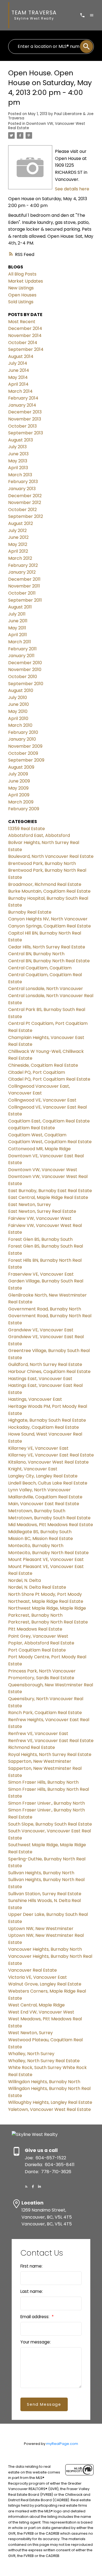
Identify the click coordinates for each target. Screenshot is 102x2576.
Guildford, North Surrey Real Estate (45, 1364)
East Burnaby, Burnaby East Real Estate (50, 1191)
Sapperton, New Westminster (40, 1761)
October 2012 (22, 510)
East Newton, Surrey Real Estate (42, 1211)
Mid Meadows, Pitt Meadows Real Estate (51, 1525)
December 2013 (25, 412)
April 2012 (18, 551)
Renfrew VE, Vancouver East (38, 1734)
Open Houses (22, 295)
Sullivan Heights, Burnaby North (41, 1873)
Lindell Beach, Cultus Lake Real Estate (48, 1483)
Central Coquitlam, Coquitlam (40, 968)
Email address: (35, 2317)
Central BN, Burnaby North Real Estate (49, 961)
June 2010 (18, 704)
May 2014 (18, 377)
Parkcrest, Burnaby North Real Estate (48, 1622)
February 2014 (23, 398)
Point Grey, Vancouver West (38, 1636)
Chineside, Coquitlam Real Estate (43, 1065)
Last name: (32, 2291)
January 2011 (21, 656)
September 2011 (25, 600)
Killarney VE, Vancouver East (38, 1448)
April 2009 (19, 795)
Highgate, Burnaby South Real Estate (47, 1420)
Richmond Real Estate (32, 1747)
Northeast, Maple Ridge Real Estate (46, 1601)
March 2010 (20, 725)
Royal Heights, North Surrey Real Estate (50, 1754)
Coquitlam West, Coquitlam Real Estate (50, 1142)
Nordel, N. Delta (24, 1580)
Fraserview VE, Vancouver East (41, 1274)
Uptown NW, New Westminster (41, 1929)
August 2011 (20, 607)
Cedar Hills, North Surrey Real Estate (47, 947)
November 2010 (25, 669)
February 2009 (24, 809)
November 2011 (24, 586)
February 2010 (23, 732)
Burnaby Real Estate (30, 912)
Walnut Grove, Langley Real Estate (45, 1984)
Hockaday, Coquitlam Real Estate (44, 1427)
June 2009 (19, 781)
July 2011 (17, 614)
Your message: (35, 2342)
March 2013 (20, 475)
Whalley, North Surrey (31, 2054)
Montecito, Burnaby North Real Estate (48, 1553)
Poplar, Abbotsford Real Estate (41, 1643)
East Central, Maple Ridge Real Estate (48, 1197)
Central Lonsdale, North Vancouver (46, 989)
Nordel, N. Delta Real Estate (37, 1587)
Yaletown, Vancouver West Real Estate (50, 2109)
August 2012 (21, 523)
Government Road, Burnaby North (45, 1309)
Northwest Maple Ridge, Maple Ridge (47, 1608)
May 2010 (18, 711)
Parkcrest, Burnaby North (35, 1615)
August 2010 (21, 690)
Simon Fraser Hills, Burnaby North (43, 1782)
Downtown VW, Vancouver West (43, 1170)
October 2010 (23, 677)
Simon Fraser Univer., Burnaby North (47, 1803)
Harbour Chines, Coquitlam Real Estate (49, 1372)
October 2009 (23, 753)
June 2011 (18, 621)
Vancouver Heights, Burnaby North (45, 1949)
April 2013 (18, 468)
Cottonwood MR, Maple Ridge (39, 1149)
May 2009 (18, 788)
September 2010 (26, 684)
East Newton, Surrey (30, 1204)
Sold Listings (21, 302)
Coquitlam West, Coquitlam (37, 1135)
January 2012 (22, 572)
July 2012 (17, 531)
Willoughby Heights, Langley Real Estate (50, 2102)
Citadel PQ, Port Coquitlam (37, 1072)
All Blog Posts (22, 274)
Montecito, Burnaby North (36, 1546)
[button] (26, 2187)
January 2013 (22, 489)
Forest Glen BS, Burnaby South (40, 1239)
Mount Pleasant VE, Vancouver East (46, 1559)
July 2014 (18, 363)
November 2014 (25, 335)
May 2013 (18, 461)
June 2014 (19, 370)
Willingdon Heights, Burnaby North (44, 2082)
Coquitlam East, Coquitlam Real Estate (49, 1121)
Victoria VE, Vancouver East (38, 1977)
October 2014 (23, 343)
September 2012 (26, 516)
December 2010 (25, 663)
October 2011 (22, 593)
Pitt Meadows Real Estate (35, 1629)
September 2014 (26, 349)
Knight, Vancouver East (33, 1469)
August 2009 (21, 767)
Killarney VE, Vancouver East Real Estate (51, 1455)
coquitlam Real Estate (32, 1128)
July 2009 (18, 774)
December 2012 (25, 496)
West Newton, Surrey (30, 2033)
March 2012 (20, 558)
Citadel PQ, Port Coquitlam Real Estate (49, 1079)
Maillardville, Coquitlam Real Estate (45, 1497)
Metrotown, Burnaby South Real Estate (49, 1518)
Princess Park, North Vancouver (42, 1671)
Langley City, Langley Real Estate (43, 1476)
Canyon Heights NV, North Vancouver (48, 919)
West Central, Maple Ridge (36, 2005)
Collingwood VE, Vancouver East (42, 1100)
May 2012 (18, 544)
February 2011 (22, 649)
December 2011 (24, 579)
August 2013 (21, 440)
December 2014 (25, 328)
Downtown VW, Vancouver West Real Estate (47, 126)
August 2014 (21, 356)
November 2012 (25, 502)
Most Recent (22, 322)
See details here (72, 189)
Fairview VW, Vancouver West (40, 1218)
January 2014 (22, 405)
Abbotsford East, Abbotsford (39, 835)
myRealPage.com (62, 2444)
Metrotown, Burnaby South (37, 1511)
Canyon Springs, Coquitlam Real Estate (50, 926)
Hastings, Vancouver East (35, 1399)
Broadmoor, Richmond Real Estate (45, 884)
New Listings (21, 288)
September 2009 (26, 760)
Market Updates (26, 281)
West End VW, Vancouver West (41, 2012)
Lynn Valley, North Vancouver (39, 1490)
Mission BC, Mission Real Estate (41, 1539)
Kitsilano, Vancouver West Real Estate (48, 1462)
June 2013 (18, 454)
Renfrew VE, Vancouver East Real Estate (51, 1741)
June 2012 (18, 537)
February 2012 (23, 565)
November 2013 (25, 419)
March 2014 (20, 391)
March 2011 (20, 642)
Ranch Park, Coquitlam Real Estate (45, 1713)
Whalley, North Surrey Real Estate (44, 2061)
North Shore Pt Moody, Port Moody (45, 1594)
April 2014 (18, 384)
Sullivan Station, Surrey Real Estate (45, 1894)
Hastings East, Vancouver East (40, 1379)
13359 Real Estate (27, 829)
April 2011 (18, 635)
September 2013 (26, 433)
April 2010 (18, 718)
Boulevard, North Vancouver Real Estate (51, 856)
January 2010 (22, 739)
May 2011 (17, 628)
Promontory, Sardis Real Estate (41, 1678)
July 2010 (18, 698)
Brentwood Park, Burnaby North (42, 863)
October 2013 (22, 426)
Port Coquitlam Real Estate (37, 1650)
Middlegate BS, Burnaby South (40, 1532)
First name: (31, 2266)
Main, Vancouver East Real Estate (44, 1504)
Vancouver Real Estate (33, 1970)
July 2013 (17, 447)
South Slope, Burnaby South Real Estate (50, 1824)
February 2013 (23, 482)
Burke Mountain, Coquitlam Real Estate (49, 891)
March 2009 (21, 802)
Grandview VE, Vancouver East (41, 1330)
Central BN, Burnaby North (36, 954)
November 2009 (25, 746)
